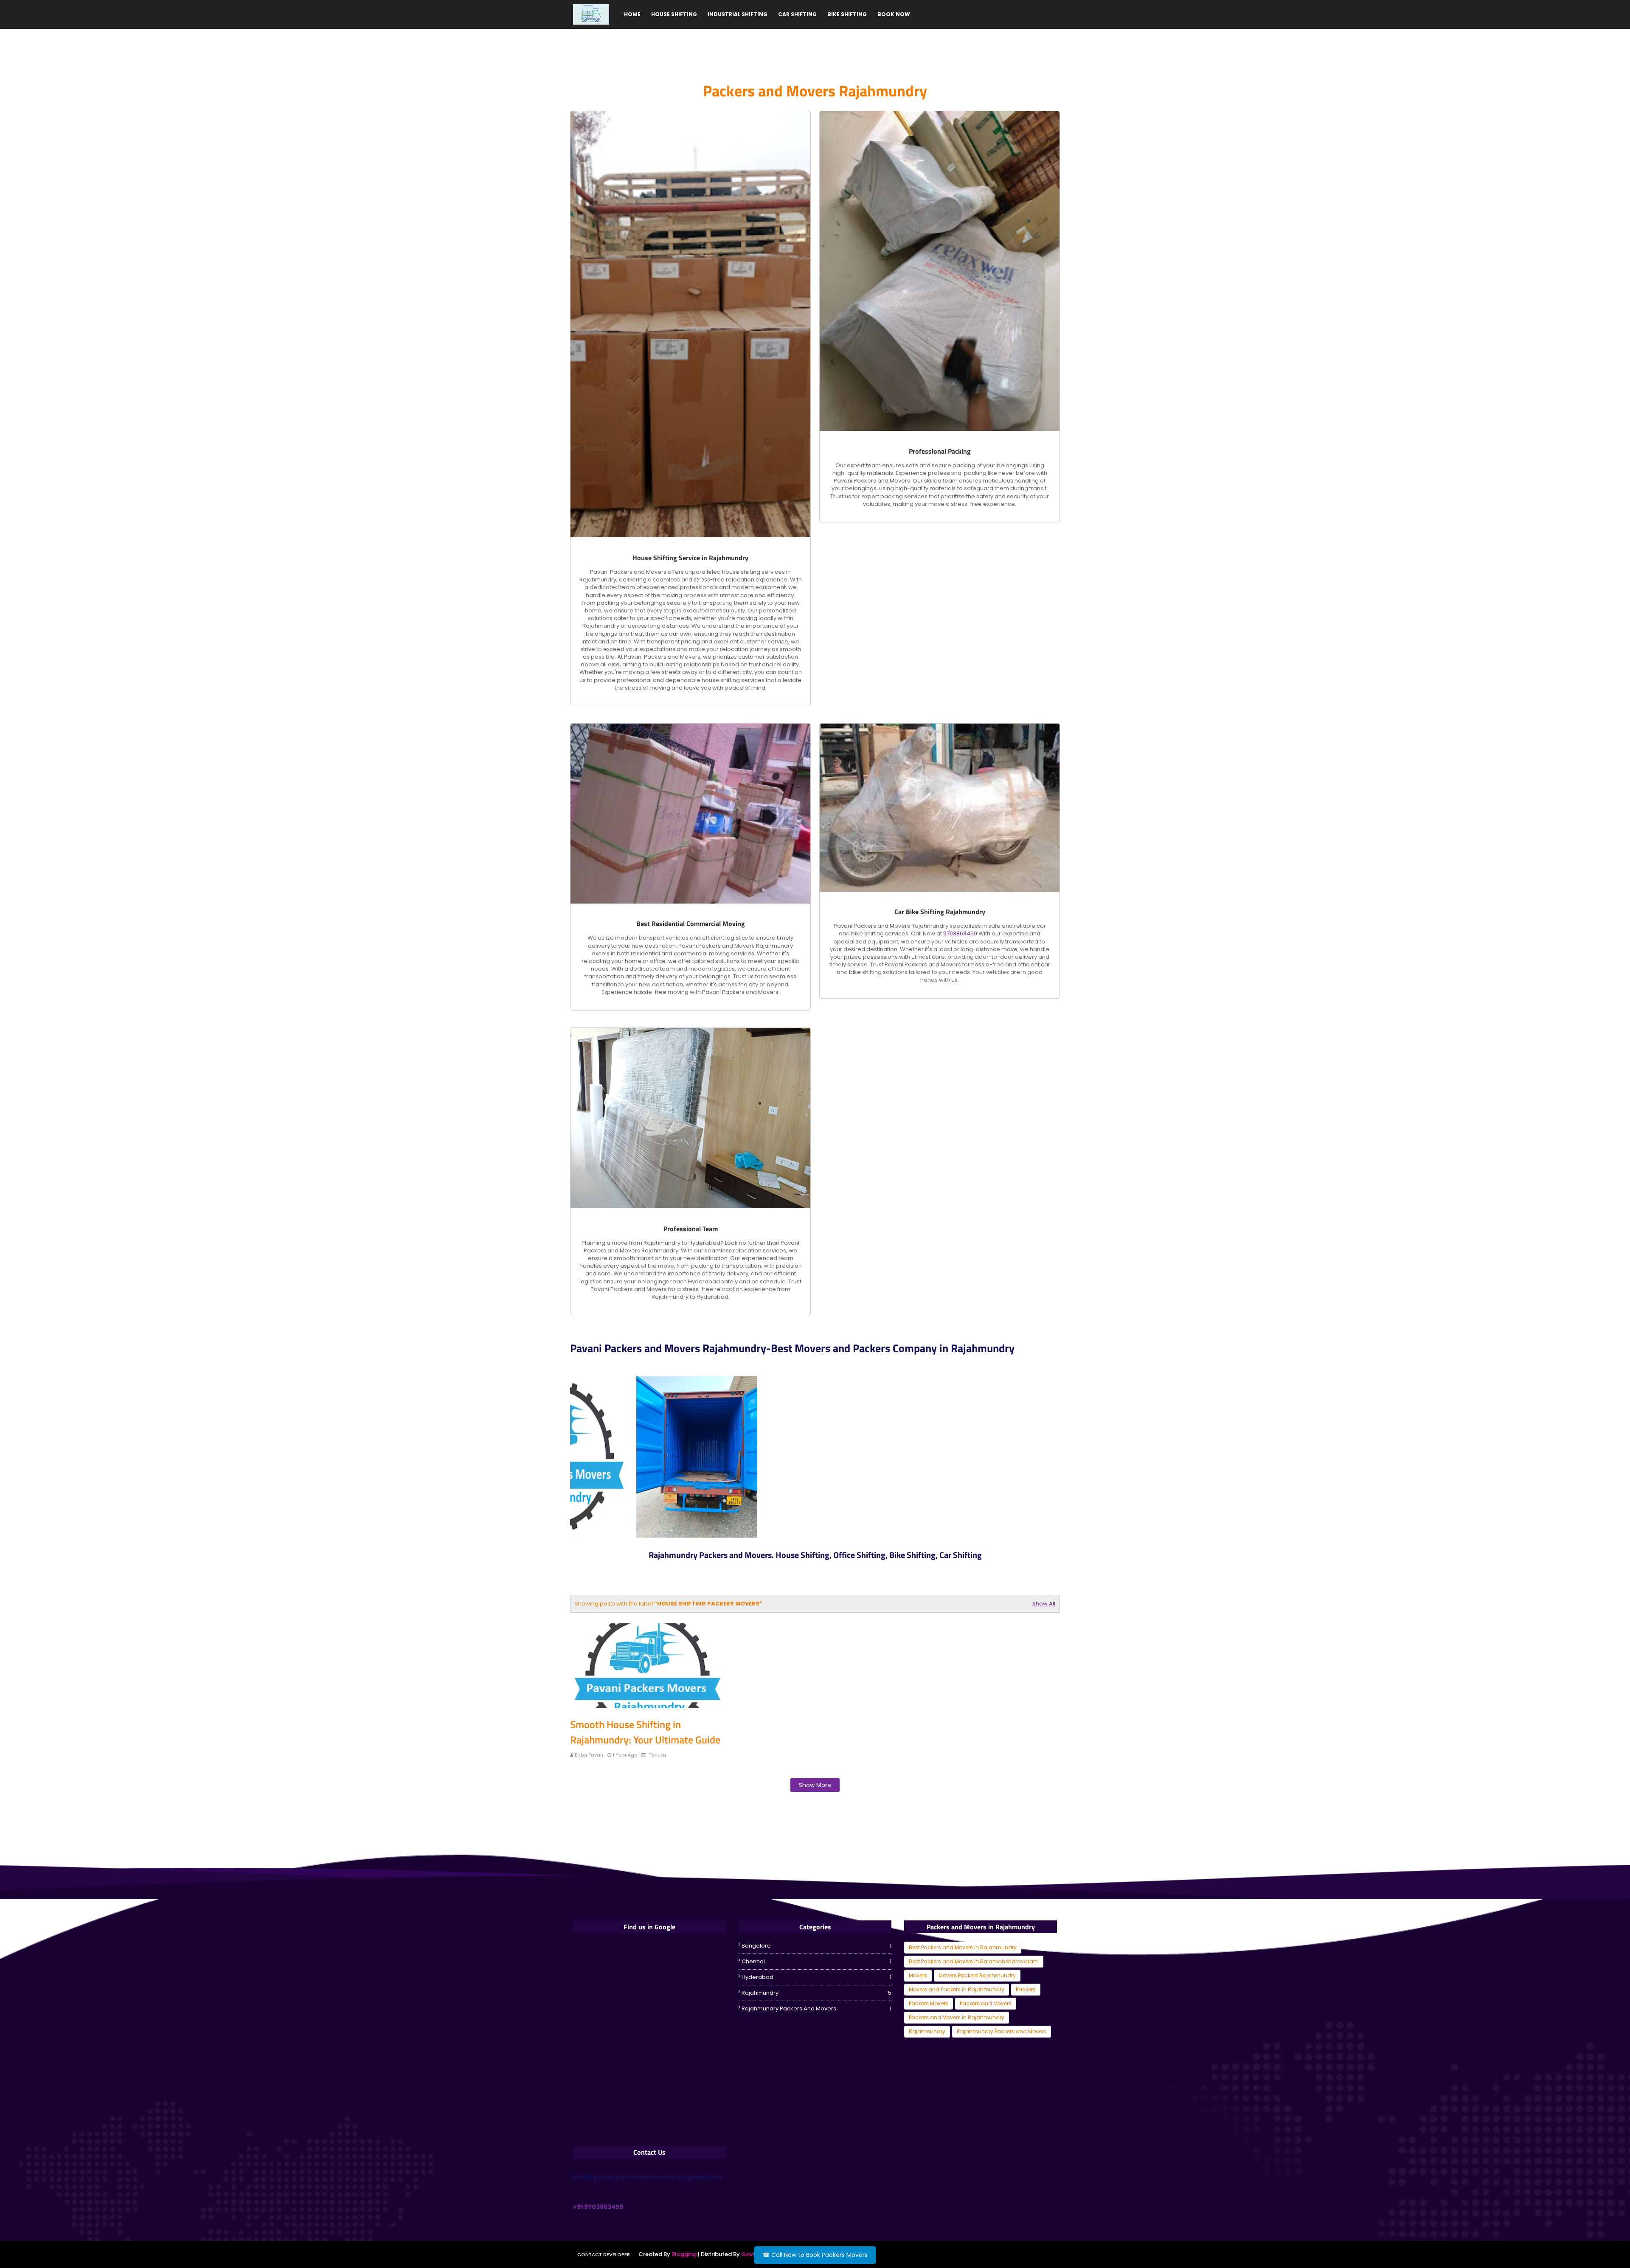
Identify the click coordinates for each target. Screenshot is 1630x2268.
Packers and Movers (986, 2003)
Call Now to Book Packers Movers (815, 2255)
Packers (1026, 1989)
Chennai (816, 1961)
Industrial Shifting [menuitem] (738, 14)
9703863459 (960, 933)
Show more (815, 1785)
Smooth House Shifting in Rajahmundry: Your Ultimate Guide (645, 1732)
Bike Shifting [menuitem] (847, 14)
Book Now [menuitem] (894, 14)
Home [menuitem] (632, 14)
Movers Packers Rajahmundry (977, 1975)
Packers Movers (929, 2003)
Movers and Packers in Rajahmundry (957, 1989)
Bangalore (816, 1946)
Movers (918, 1975)
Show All (1044, 1604)
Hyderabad (816, 1977)
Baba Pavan (589, 1755)
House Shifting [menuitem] (674, 14)
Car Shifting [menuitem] (797, 14)
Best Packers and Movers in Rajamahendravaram (974, 1961)
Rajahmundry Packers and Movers (816, 2008)
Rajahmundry (816, 1993)
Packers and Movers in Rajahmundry (957, 2017)
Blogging (684, 2254)
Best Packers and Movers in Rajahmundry (963, 1947)
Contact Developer (604, 2254)
